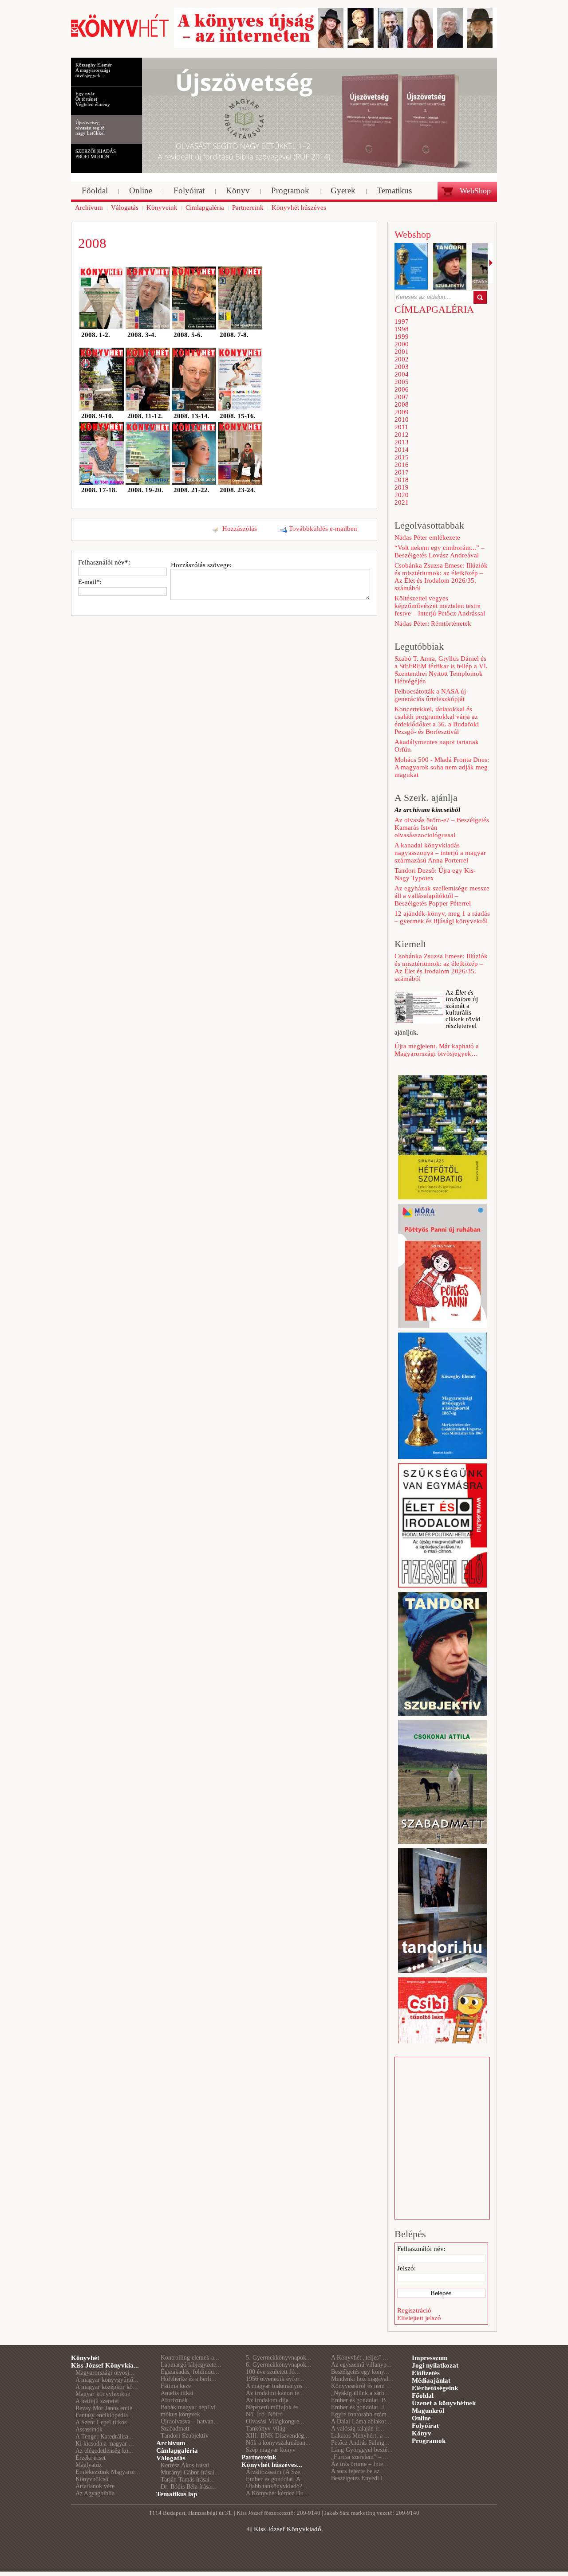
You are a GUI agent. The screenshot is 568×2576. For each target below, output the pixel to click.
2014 (402, 450)
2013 (402, 442)
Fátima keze (176, 2386)
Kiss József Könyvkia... (105, 2365)
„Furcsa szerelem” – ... (360, 2457)
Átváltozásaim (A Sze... (276, 2472)
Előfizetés (426, 2373)
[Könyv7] (120, 36)
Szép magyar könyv (271, 2450)
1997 (402, 322)
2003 (402, 367)
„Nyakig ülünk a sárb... (360, 2393)
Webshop (413, 234)
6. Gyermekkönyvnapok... (279, 2365)
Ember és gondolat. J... (360, 2407)
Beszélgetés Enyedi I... (360, 2478)
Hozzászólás (240, 529)
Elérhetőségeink (435, 2388)
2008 (402, 404)
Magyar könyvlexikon (103, 2394)
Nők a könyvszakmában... (278, 2443)
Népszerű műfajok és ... (276, 2407)
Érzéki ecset (91, 2458)
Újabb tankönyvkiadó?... (277, 2486)
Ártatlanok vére (95, 2486)
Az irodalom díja (267, 2400)
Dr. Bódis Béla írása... (188, 2487)
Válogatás (171, 2458)
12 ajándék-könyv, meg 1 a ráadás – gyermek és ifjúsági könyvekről (442, 917)
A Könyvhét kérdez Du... (277, 2493)
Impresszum (430, 2358)
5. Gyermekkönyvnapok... (279, 2358)
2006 (402, 389)
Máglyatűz (89, 2465)
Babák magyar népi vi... (191, 2407)
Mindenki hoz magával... (362, 2379)
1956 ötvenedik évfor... (275, 2379)
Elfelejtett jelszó (419, 2318)
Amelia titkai (177, 2393)
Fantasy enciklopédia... (104, 2415)
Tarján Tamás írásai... (188, 2480)
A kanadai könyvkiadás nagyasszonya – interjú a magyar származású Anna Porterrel (440, 853)
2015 (402, 457)
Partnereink (259, 2457)
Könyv (422, 2433)
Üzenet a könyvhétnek (444, 2403)
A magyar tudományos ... (278, 2386)
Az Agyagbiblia (95, 2493)
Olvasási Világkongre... (275, 2421)
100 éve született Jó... (273, 2372)
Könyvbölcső (92, 2479)
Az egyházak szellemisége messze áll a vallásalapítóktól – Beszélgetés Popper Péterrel (442, 896)
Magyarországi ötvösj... (105, 2373)
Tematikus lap (177, 2494)
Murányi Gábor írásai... (190, 2472)
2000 (402, 344)
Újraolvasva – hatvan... (190, 2421)
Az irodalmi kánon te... (275, 2393)
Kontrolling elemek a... (190, 2358)
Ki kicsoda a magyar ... (105, 2444)
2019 (402, 487)
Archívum (171, 2443)
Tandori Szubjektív (185, 2436)
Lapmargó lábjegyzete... (191, 2365)
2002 (402, 359)
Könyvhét (85, 2358)
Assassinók (89, 2429)
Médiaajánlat (431, 2380)
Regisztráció (414, 2310)
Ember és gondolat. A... (276, 2479)
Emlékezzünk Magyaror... (108, 2472)
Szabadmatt (175, 2429)
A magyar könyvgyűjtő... (107, 2380)
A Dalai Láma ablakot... (361, 2421)
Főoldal (423, 2396)
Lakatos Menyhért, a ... (360, 2436)
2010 (402, 420)
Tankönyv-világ (266, 2429)
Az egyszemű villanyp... (361, 2365)
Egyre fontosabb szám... (361, 2414)
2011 (401, 427)
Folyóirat (425, 2426)
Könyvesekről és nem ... (361, 2386)
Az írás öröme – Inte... (360, 2464)
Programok (429, 2441)
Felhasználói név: (421, 2249)
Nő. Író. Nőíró (264, 2414)
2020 (402, 495)
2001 (402, 352)
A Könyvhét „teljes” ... (360, 2358)
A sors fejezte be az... (358, 2471)
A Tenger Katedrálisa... (105, 2437)
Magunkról (428, 2411)
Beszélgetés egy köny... (360, 2372)
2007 (402, 397)
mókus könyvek (180, 2414)
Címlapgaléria (177, 2451)
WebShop (475, 191)
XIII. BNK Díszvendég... (278, 2436)
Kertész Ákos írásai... (187, 2465)
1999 (402, 337)
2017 (402, 472)
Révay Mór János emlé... (106, 2408)
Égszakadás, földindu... (190, 2372)
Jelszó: (406, 2268)
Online (421, 2418)
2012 (402, 435)
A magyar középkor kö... (107, 2387)
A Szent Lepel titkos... (104, 2422)
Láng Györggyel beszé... (362, 2450)
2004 (402, 374)
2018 (402, 480)
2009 (402, 412)
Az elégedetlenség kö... (105, 2451)
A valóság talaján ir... (358, 2429)
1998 (402, 329)
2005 (402, 382)
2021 (402, 502)
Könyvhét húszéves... (272, 2465)
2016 (402, 465)
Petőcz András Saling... (360, 2443)
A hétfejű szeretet (97, 2401)
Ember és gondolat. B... (361, 2400)
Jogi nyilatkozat (435, 2365)
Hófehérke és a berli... (189, 2379)
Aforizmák (174, 2400)
